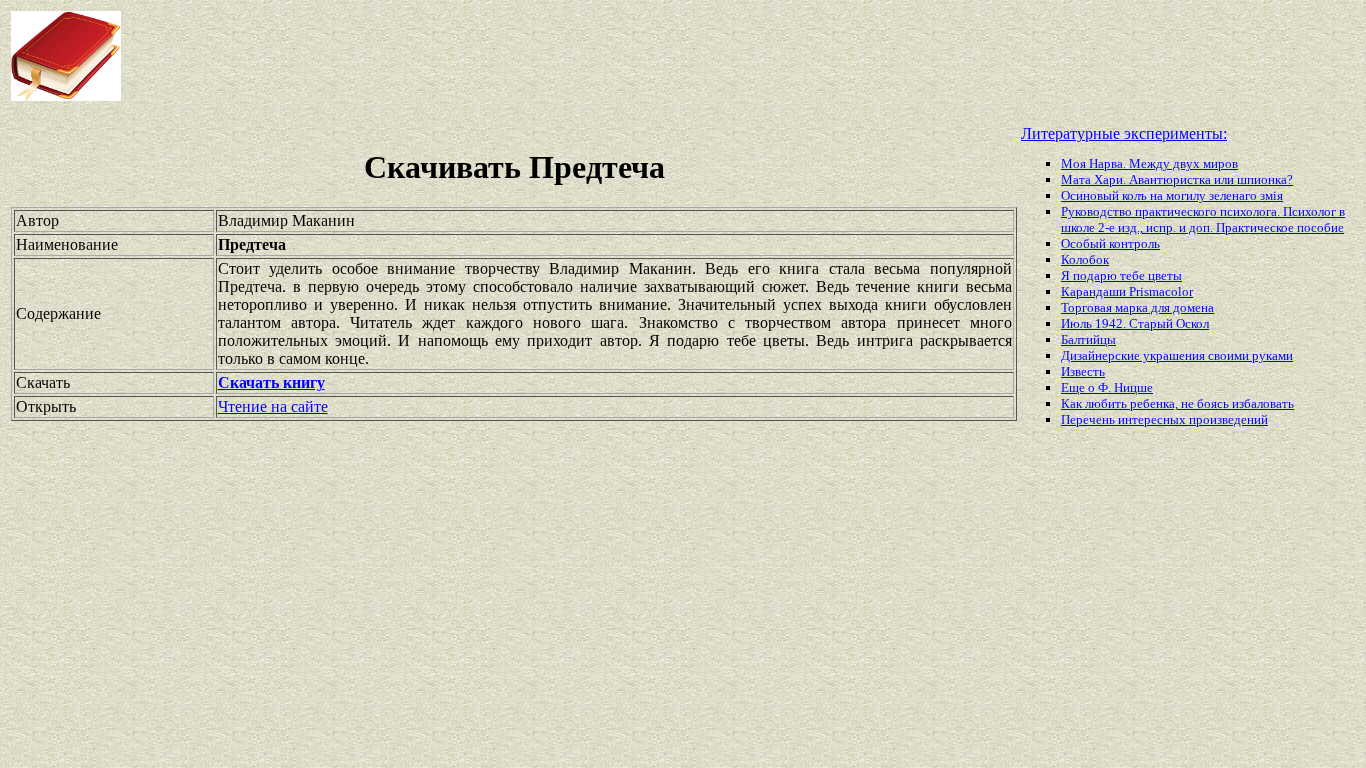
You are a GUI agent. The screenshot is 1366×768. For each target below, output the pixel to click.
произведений (1228, 419)
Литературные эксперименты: (1124, 133)
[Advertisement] (549, 56)
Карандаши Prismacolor (1127, 291)
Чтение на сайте (273, 406)
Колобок (1085, 259)
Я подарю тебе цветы (1121, 275)
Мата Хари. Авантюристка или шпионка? (1177, 179)
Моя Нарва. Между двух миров (1149, 163)
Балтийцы (1088, 339)
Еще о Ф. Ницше (1107, 387)
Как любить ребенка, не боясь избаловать (1177, 403)
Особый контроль (1110, 243)
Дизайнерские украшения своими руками (1177, 355)
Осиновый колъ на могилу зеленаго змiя (1172, 195)
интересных (1153, 419)
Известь (1083, 371)
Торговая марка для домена (1137, 307)
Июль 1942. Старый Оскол (1135, 323)
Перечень (1089, 419)
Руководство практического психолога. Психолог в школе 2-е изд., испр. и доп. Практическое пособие (1203, 219)
